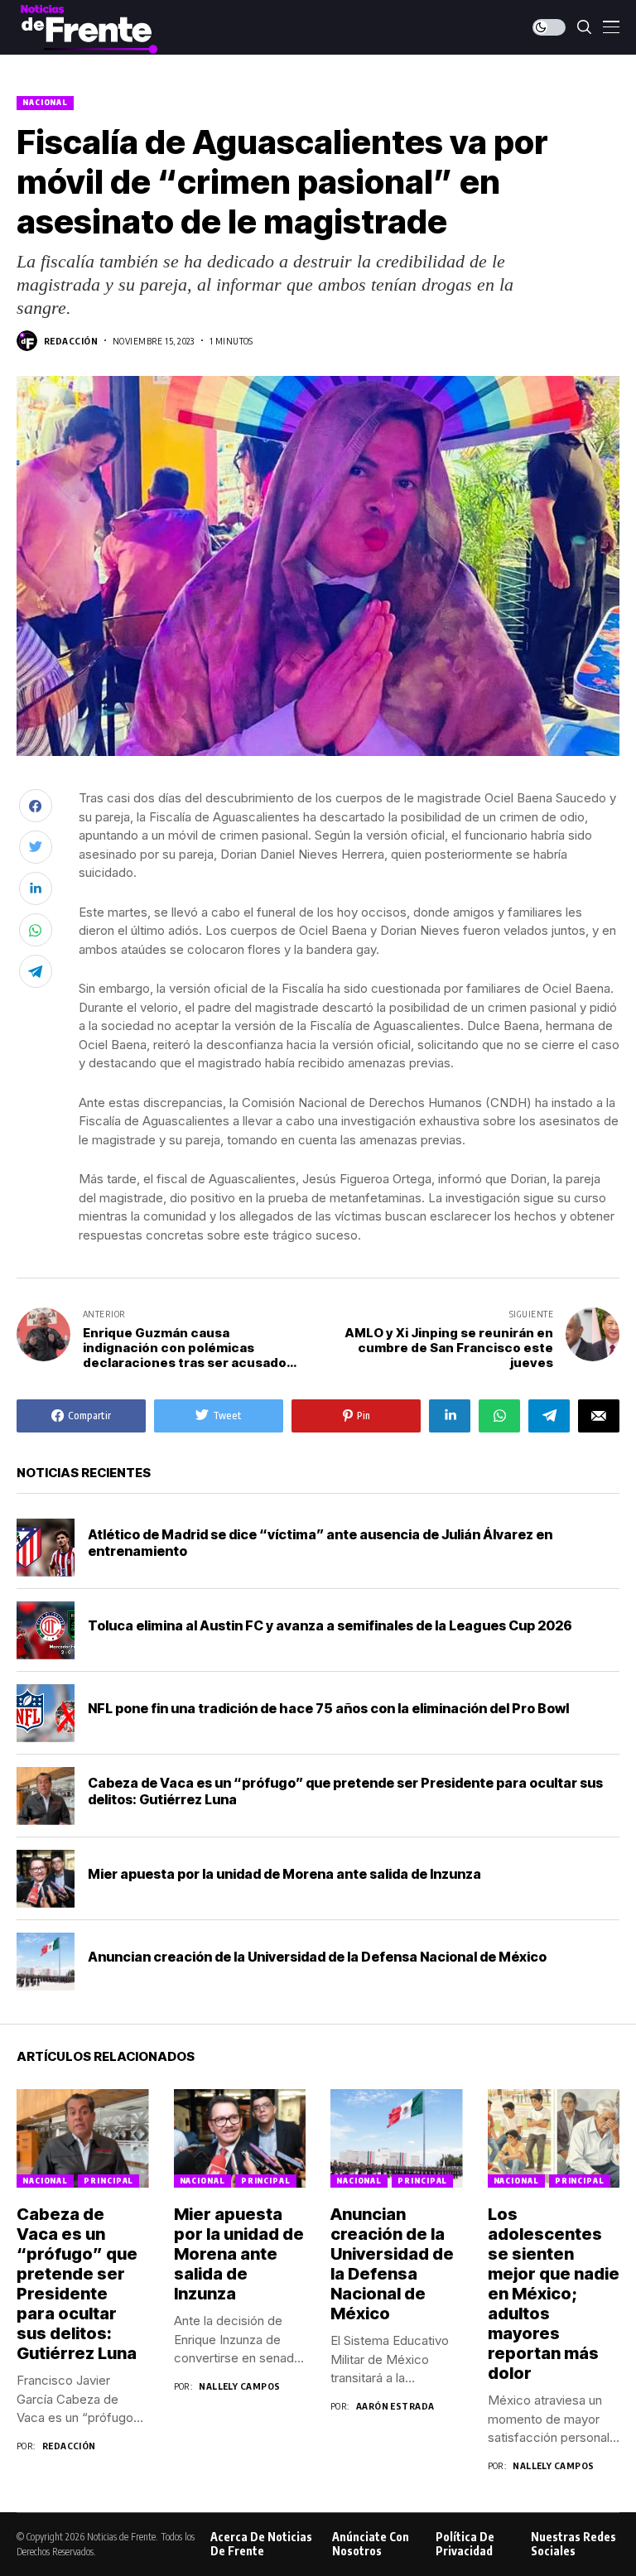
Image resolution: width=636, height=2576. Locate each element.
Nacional (45, 102)
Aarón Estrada (395, 2406)
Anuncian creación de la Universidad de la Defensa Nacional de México (317, 1957)
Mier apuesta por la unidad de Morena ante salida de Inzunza (284, 1874)
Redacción (71, 341)
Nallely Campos (239, 2386)
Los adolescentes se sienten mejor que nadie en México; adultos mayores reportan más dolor (554, 2294)
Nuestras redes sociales (573, 2544)
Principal (108, 2181)
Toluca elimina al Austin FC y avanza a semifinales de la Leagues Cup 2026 (330, 1625)
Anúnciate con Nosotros (371, 2544)
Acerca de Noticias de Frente (261, 2544)
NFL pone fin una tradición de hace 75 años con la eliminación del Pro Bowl (328, 1708)
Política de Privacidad (465, 2544)
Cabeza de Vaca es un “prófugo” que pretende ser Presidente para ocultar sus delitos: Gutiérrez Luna (77, 2284)
